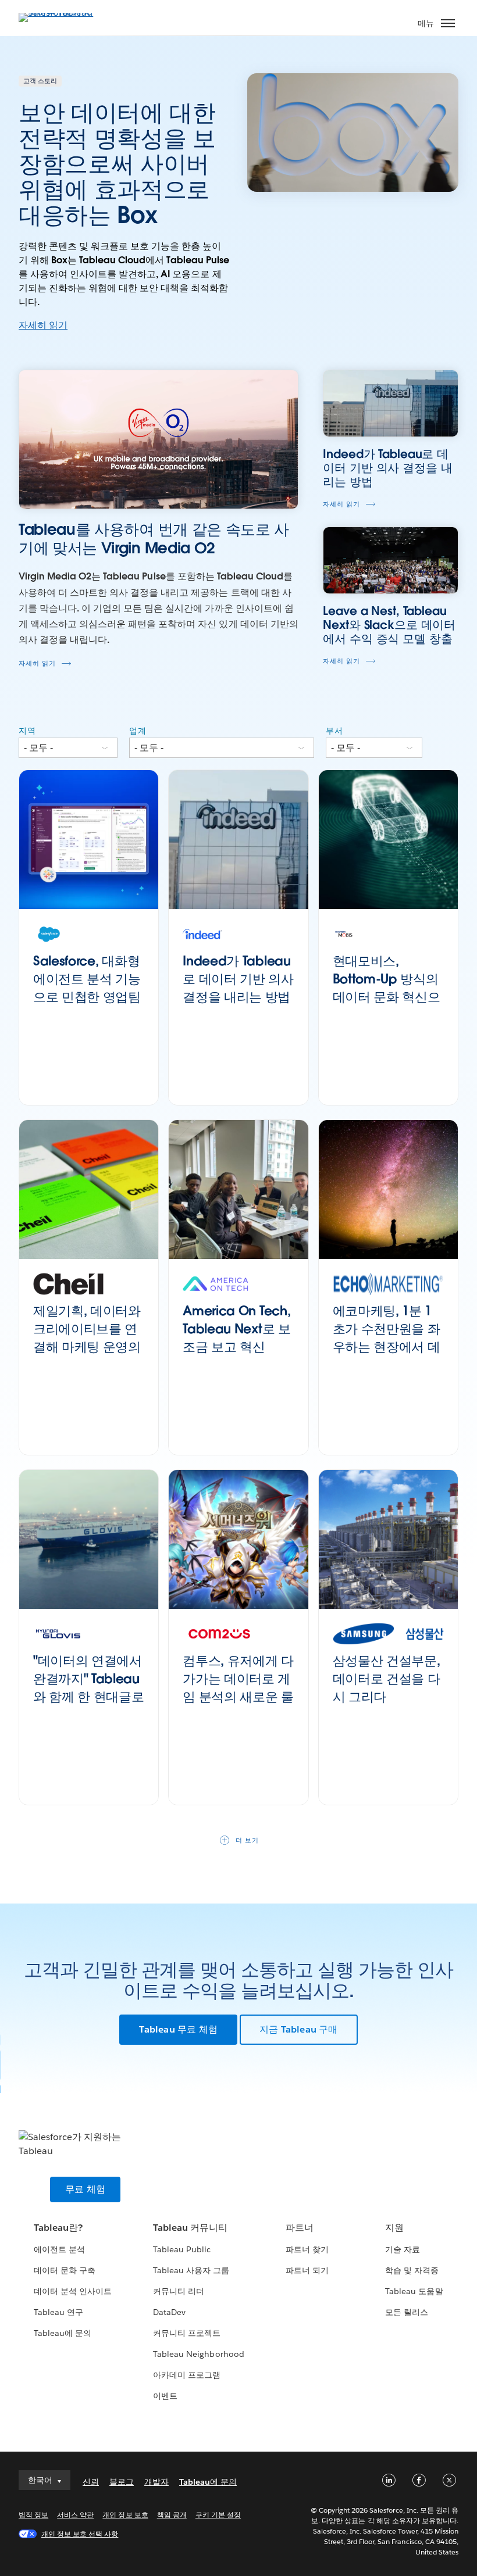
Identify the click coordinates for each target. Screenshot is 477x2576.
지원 (394, 2228)
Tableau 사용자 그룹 (191, 2270)
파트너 (300, 2228)
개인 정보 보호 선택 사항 (80, 2534)
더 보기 (247, 1840)
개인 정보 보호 (125, 2515)
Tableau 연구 (58, 2312)
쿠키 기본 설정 (218, 2515)
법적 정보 (33, 2515)
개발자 (156, 2482)
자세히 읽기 (43, 325)
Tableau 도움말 (414, 2291)
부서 (334, 731)
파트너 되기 (307, 2270)
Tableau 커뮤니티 (190, 2228)
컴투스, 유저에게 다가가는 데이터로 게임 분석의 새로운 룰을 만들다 (238, 1687)
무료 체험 (85, 2189)
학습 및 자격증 (412, 2270)
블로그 (122, 2482)
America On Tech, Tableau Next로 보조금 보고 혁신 (236, 1329)
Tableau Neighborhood (198, 2354)
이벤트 (165, 2396)
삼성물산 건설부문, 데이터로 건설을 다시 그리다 (387, 1679)
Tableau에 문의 (63, 2333)
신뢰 (91, 2482)
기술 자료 (403, 2249)
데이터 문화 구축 (65, 2270)
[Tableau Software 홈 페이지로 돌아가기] (59, 12)
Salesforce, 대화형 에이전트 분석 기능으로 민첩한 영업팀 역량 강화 (87, 988)
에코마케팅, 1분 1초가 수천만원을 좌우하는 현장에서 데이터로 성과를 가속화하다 (387, 1346)
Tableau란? (58, 2228)
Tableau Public (182, 2249)
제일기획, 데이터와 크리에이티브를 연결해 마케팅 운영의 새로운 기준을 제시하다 (87, 1346)
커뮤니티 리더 (179, 2291)
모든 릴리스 (407, 2312)
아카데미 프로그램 (187, 2375)
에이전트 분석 (59, 2249)
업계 (138, 731)
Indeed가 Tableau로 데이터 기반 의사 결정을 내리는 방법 (238, 979)
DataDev (169, 2312)
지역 (27, 731)
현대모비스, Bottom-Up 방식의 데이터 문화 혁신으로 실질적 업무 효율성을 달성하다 (388, 997)
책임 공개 (172, 2515)
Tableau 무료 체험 (178, 2029)
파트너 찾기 (307, 2249)
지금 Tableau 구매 (299, 2029)
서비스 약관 (75, 2515)
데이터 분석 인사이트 (73, 2291)
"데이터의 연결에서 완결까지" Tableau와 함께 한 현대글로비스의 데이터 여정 (88, 1687)
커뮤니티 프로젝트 (187, 2333)
